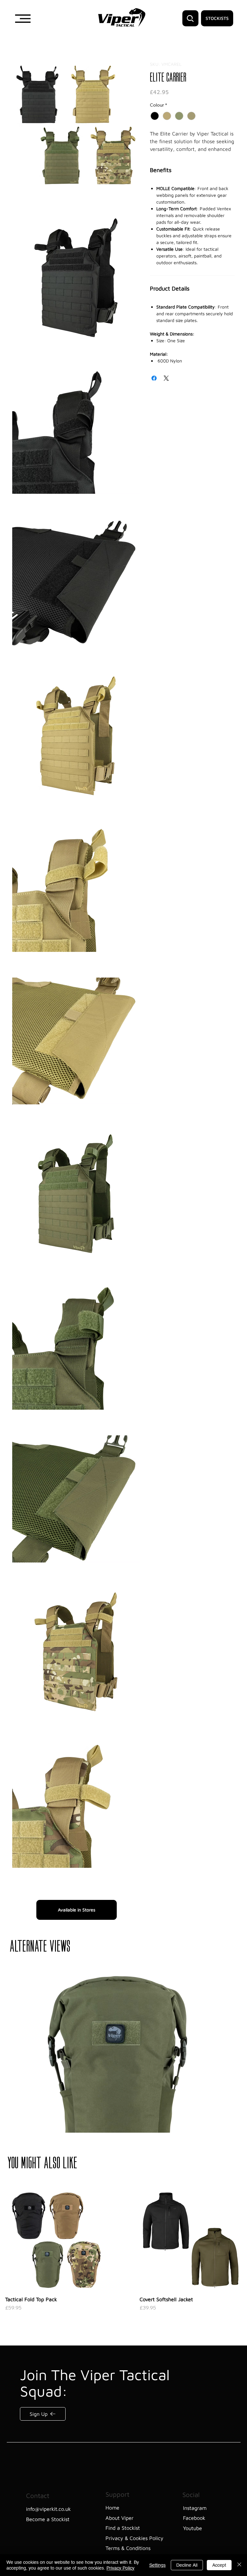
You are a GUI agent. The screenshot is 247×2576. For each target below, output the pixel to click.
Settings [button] (157, 2565)
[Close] (239, 2565)
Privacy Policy (120, 2568)
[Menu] (23, 19)
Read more (161, 156)
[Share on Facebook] (154, 385)
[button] (76, 125)
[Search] (190, 18)
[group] (123, 2403)
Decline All (187, 2565)
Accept (219, 2565)
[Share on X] (166, 385)
